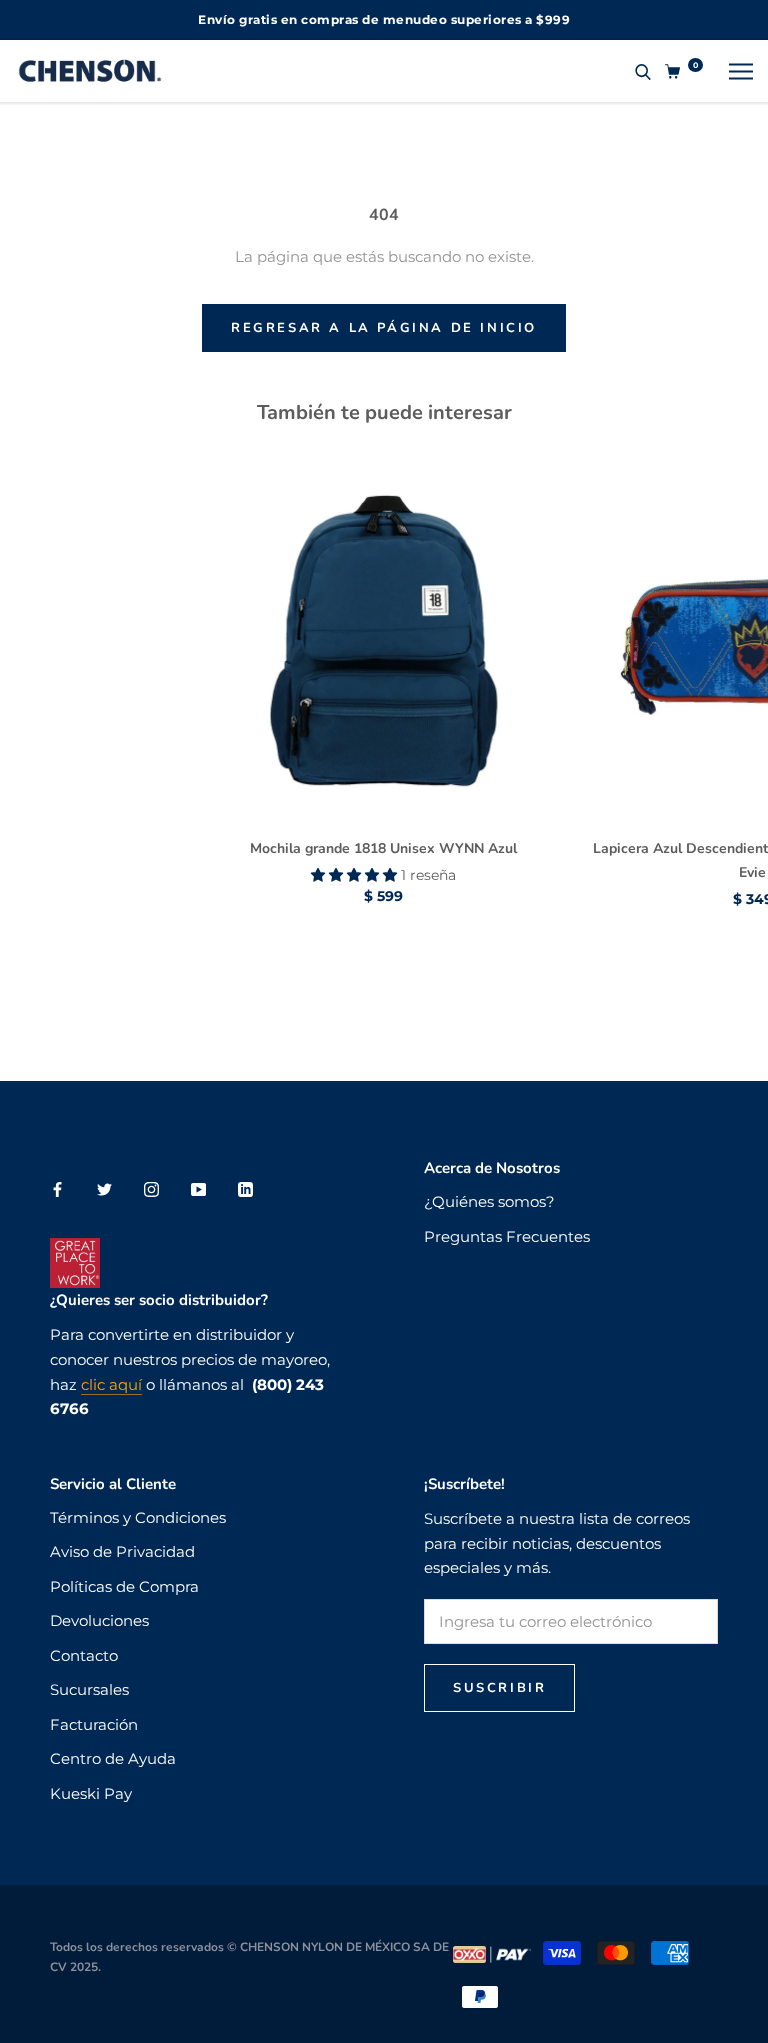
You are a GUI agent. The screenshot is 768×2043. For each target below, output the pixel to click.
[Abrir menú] (741, 71)
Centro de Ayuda (113, 1758)
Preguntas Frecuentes (507, 1236)
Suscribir (499, 1688)
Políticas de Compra (124, 1586)
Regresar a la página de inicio (384, 328)
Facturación (94, 1724)
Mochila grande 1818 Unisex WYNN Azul (383, 848)
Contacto (84, 1655)
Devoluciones (99, 1620)
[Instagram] (151, 1188)
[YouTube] (198, 1188)
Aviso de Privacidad (122, 1551)
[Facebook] (57, 1188)
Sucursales (89, 1689)
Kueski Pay (91, 1793)
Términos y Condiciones (138, 1517)
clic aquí (111, 1384)
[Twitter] (104, 1188)
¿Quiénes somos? (489, 1201)
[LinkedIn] (245, 1188)
